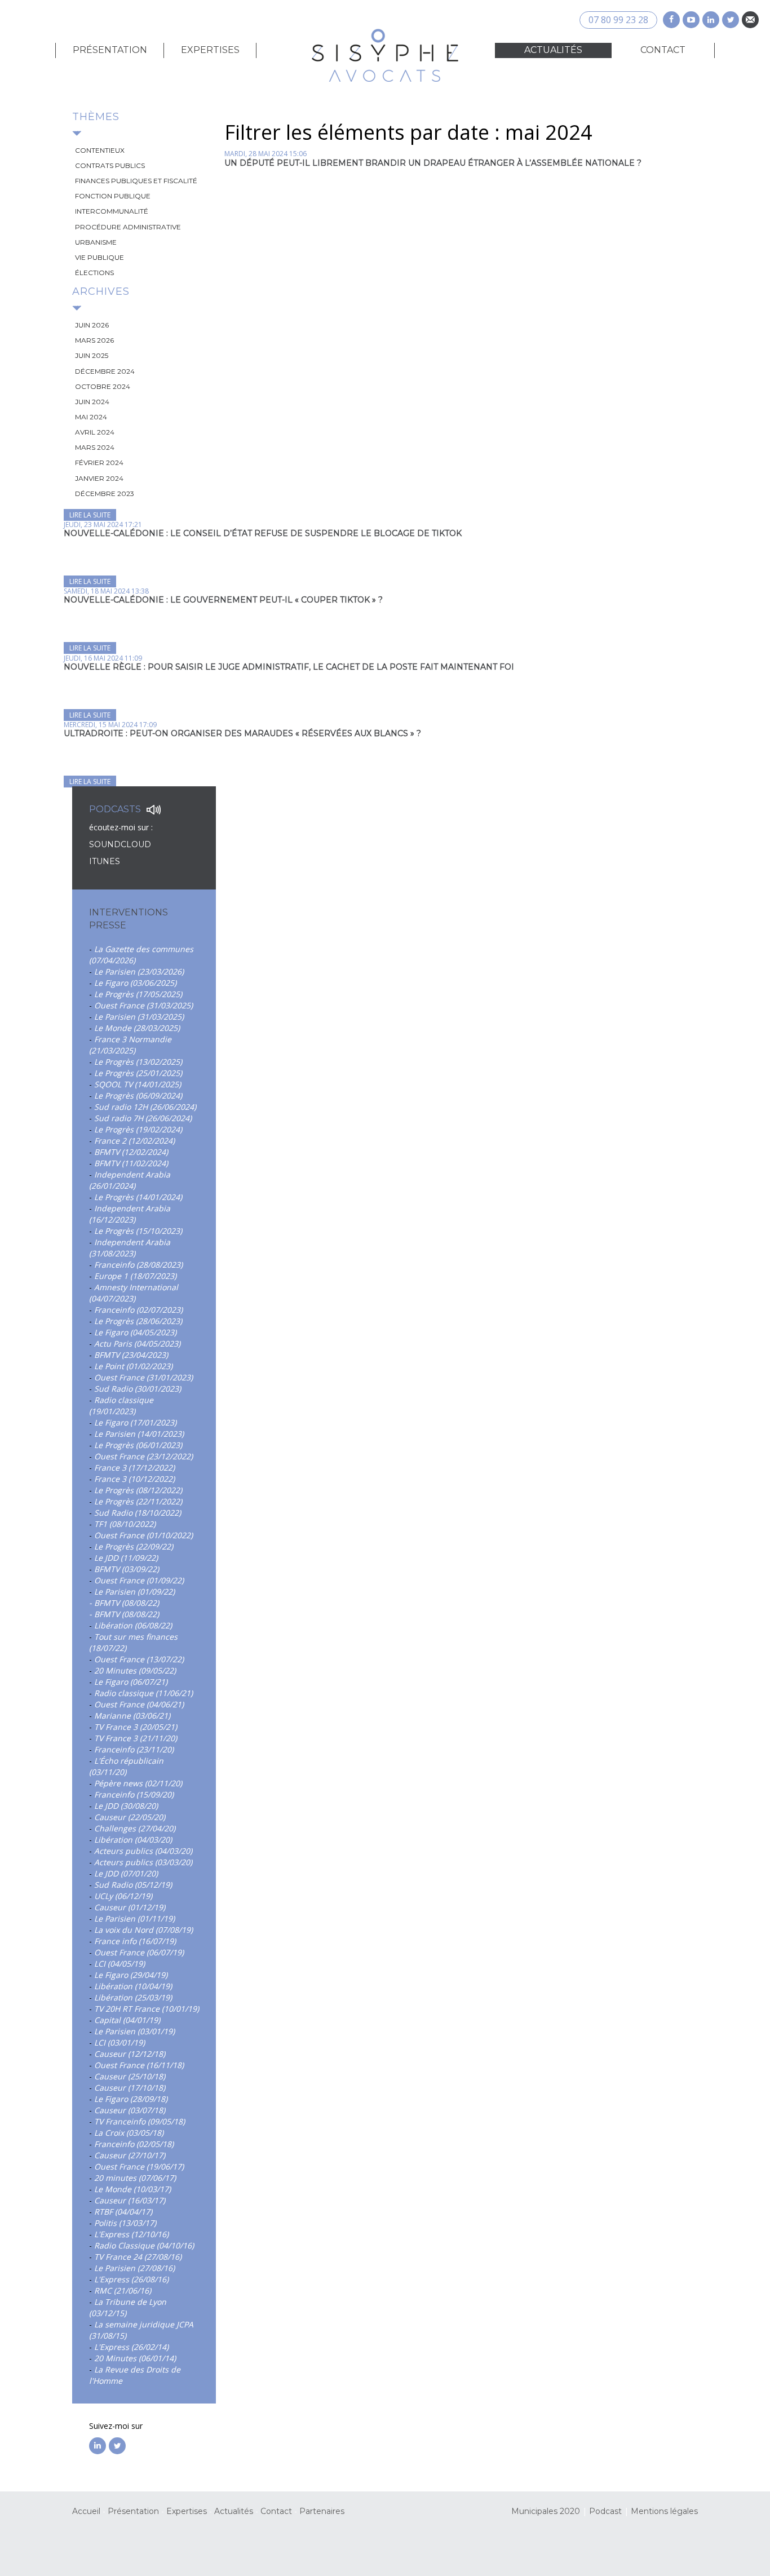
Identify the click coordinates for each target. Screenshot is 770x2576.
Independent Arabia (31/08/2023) (130, 1248)
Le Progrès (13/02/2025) (138, 1062)
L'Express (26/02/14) (131, 2347)
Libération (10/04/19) (133, 1986)
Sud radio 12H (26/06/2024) (145, 1107)
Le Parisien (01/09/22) (134, 1592)
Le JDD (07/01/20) (126, 1873)
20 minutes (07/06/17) (135, 2178)
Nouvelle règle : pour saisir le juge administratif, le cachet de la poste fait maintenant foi (289, 667)
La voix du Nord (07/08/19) (143, 1930)
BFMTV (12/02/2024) (131, 1152)
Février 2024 (99, 462)
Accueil (86, 2511)
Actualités (553, 50)
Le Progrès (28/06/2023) (138, 1321)
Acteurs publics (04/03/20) (143, 1851)
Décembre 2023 (105, 493)
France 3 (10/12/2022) (134, 1479)
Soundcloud (121, 844)
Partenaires (322, 2511)
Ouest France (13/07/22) (139, 1659)
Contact (663, 50)
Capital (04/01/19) (127, 2020)
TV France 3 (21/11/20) (136, 1738)
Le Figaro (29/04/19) (131, 1975)
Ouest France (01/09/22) (139, 1580)
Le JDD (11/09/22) (126, 1558)
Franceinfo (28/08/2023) (138, 1265)
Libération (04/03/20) (133, 1840)
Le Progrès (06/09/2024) (138, 1096)
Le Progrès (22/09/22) (134, 1546)
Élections (94, 273)
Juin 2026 (92, 325)
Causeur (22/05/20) (130, 1817)
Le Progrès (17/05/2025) (138, 994)
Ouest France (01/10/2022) (143, 1535)
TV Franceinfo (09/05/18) (140, 2121)
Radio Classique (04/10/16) (144, 2245)
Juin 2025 (92, 355)
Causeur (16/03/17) (130, 2200)
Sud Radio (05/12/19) (133, 1885)
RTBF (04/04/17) (123, 2212)
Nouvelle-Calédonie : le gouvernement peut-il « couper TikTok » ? (223, 600)
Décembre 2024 (105, 371)
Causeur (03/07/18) (130, 2110)
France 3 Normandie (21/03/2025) (130, 1045)
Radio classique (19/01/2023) (121, 1406)
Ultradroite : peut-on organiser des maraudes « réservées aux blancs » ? (242, 733)
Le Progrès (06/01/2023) (138, 1445)
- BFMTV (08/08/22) (124, 1603)
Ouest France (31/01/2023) (143, 1377)
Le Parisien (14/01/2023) (139, 1434)
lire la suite (90, 515)
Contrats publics (110, 165)
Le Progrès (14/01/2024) (138, 1197)
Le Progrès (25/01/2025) (138, 1073)
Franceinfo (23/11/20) (134, 1749)
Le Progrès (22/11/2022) (138, 1501)
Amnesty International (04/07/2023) (134, 1293)
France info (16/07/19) (135, 1941)
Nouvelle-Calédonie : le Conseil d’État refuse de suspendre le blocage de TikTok (263, 533)
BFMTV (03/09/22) (127, 1569)
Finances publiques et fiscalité (136, 181)
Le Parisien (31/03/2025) (139, 1017)
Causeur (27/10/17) (130, 2155)
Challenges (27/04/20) (135, 1828)
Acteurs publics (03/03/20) (143, 1862)
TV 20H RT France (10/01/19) (147, 2009)
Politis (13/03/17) (125, 2223)
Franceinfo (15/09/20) (134, 1794)
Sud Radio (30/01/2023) (138, 1389)
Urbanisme (96, 242)
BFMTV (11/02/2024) (131, 1163)
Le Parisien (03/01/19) (134, 2031)
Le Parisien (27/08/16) (134, 2268)
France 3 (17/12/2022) (134, 1468)
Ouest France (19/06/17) (139, 2166)
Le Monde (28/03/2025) (137, 1028)
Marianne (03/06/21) (132, 1716)
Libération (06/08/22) (133, 1625)
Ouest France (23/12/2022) (143, 1456)
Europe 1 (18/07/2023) (135, 1276)
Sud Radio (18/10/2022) (138, 1513)
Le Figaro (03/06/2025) (135, 983)
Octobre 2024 (103, 386)
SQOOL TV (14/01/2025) (138, 1084)
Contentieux (100, 150)
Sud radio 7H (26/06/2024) (143, 1118)
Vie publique (99, 257)
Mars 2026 (94, 340)
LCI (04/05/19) (120, 1964)
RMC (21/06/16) (123, 2290)
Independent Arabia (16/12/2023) (130, 1214)
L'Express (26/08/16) (131, 2279)
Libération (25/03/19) (133, 1997)
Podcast (605, 2511)
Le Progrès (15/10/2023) (138, 1231)
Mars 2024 (95, 447)
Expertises (210, 50)
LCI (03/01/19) (120, 2042)
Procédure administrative (128, 227)
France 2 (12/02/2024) (134, 1141)
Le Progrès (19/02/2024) (138, 1129)
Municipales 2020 (546, 2511)
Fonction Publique (113, 196)
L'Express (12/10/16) (131, 2234)
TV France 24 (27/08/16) (138, 2257)
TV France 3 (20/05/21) (136, 1727)
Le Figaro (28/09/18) (131, 2099)
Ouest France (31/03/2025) (143, 1005)
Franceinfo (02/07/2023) (138, 1310)
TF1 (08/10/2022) (125, 1524)
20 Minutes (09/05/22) (135, 1670)
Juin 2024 (92, 402)
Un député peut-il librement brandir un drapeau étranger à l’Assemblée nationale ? (433, 163)
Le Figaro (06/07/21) (131, 1682)
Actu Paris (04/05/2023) (137, 1344)
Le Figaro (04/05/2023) (135, 1332)
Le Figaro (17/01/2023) (135, 1422)
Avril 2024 (95, 432)
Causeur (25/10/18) (130, 2076)
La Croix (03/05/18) (129, 2133)
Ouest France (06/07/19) (139, 1952)
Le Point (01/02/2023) (133, 1366)
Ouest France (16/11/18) (139, 2065)
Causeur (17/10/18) (130, 2088)
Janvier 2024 (99, 478)
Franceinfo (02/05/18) (134, 2144)
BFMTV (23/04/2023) (131, 1355)
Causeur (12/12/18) (130, 2054)
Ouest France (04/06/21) (139, 1704)
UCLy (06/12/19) (123, 1896)
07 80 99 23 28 (618, 20)
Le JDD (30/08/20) (126, 1806)
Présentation (110, 50)
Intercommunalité (112, 211)
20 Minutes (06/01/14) (135, 2358)
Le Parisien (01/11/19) (134, 1918)
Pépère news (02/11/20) (138, 1783)
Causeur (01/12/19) (130, 1907)
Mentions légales (664, 2511)
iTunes (105, 861)
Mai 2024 (91, 417)
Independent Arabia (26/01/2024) (130, 1180)
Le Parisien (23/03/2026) (139, 971)
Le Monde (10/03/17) (132, 2189)
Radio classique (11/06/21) (143, 1693)
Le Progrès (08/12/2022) (138, 1490)
